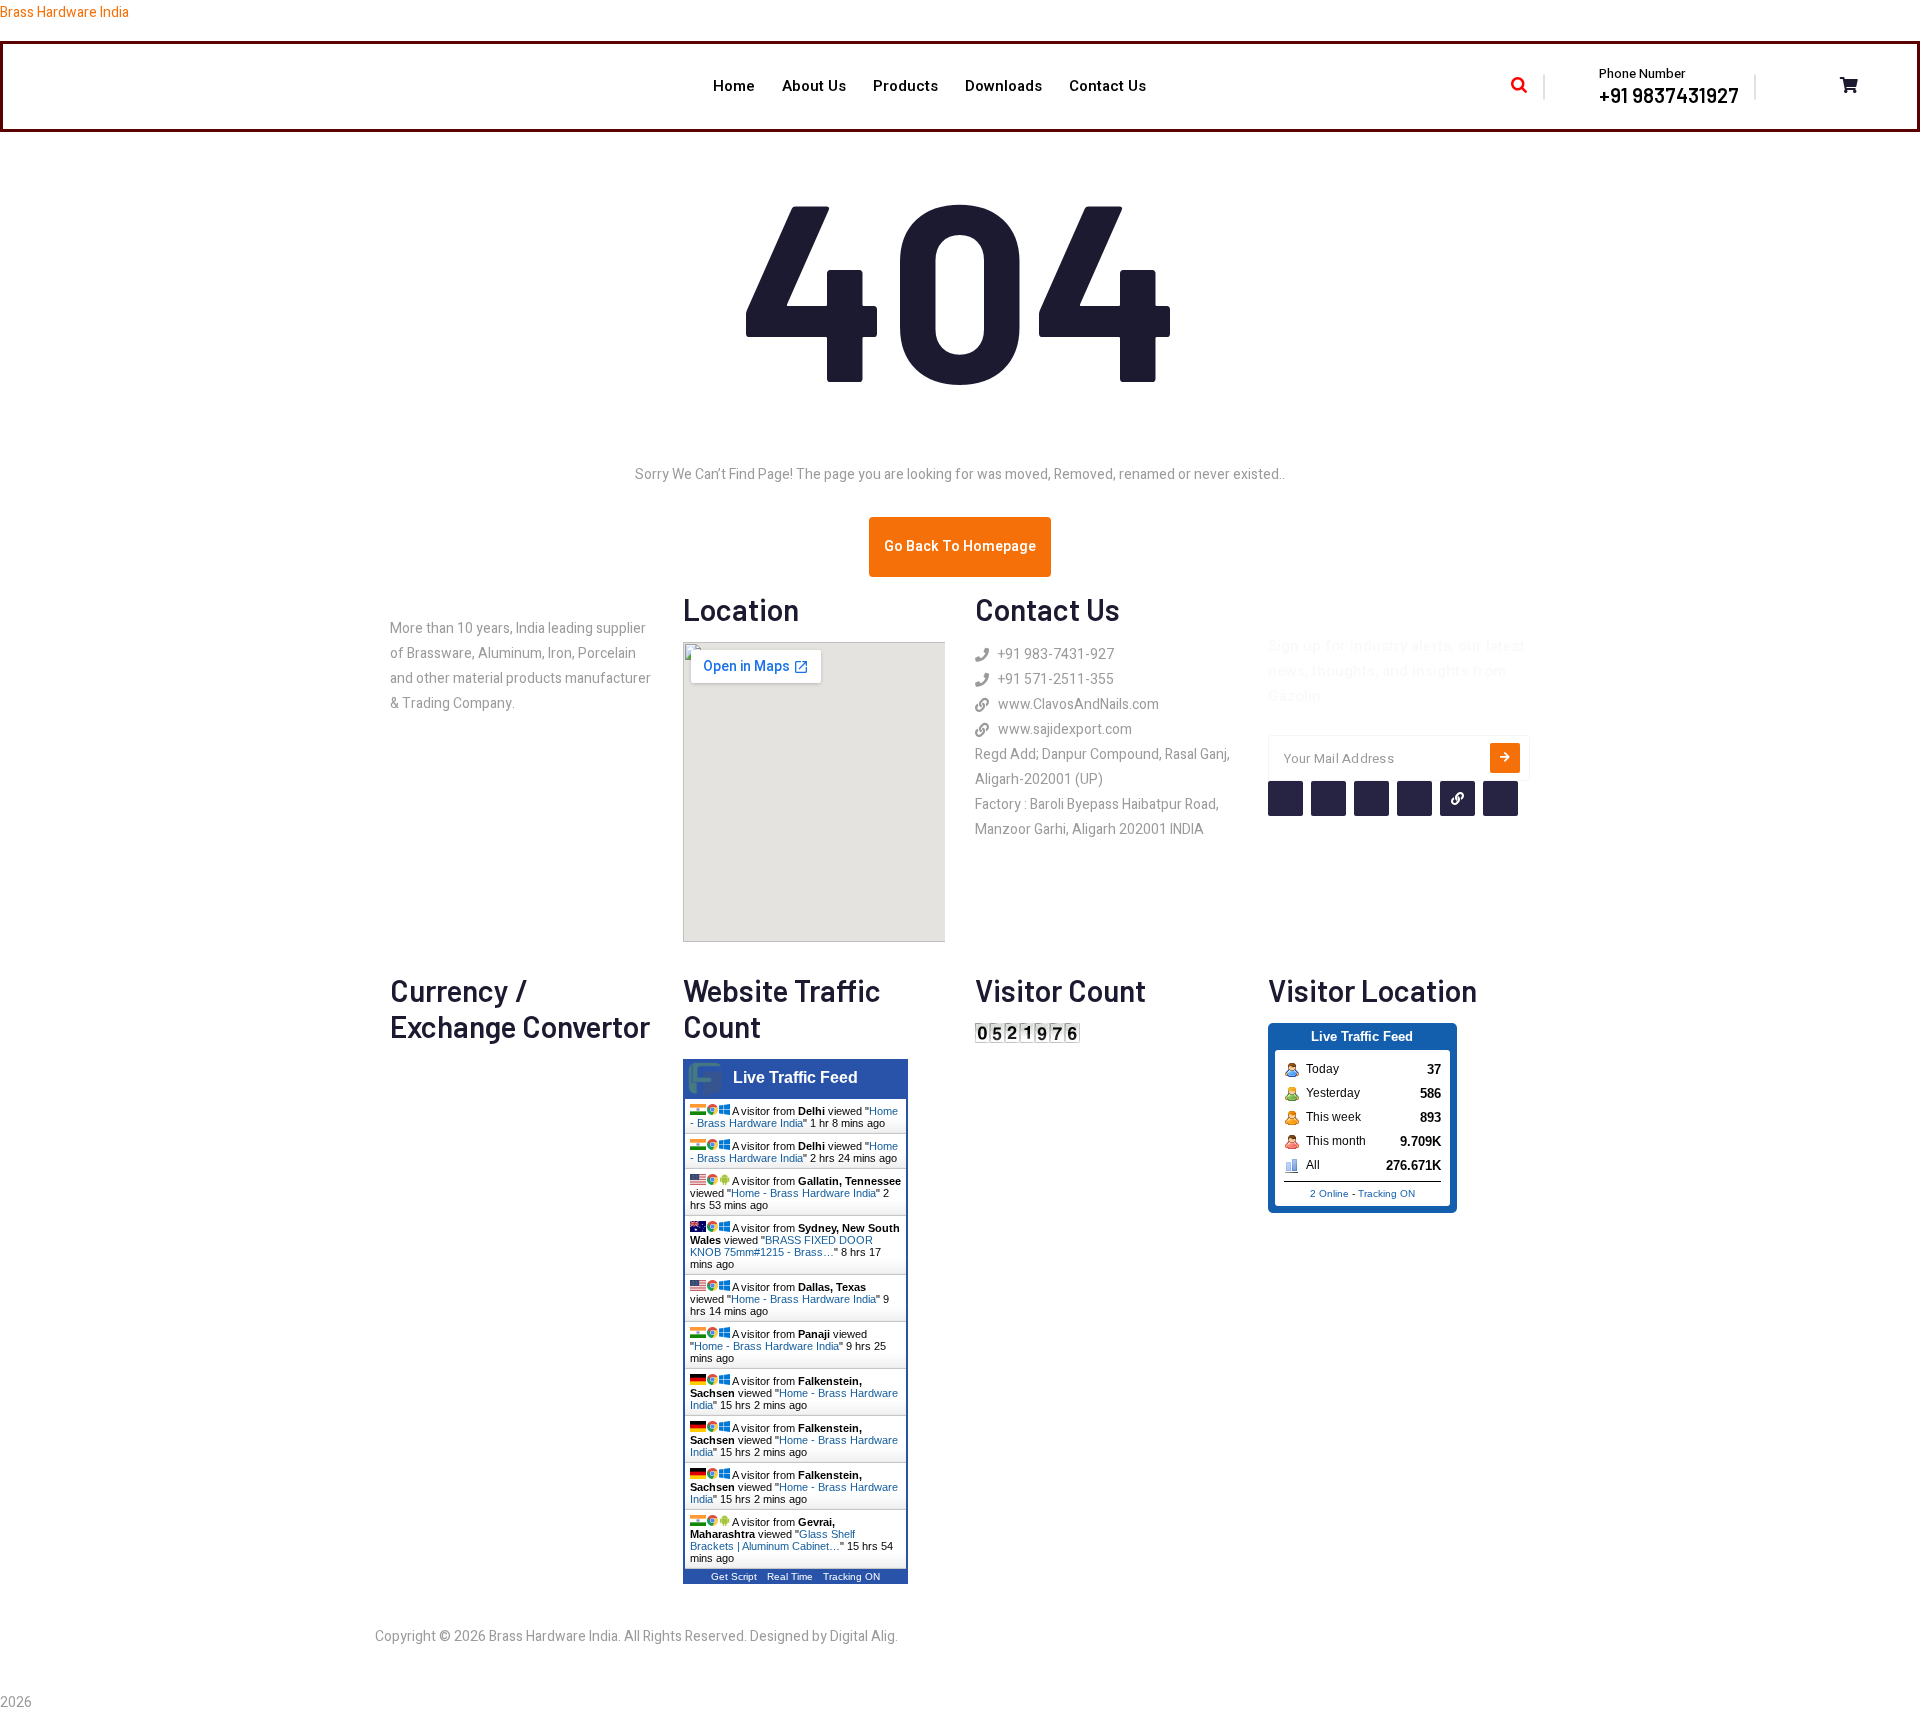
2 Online (1329, 1193)
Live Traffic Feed (795, 1077)
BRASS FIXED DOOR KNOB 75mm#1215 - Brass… (781, 1246)
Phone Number (1642, 73)
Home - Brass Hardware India (794, 1117)
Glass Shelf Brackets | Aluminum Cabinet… (772, 1540)
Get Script (734, 1576)
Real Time (790, 1576)
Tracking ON (851, 1576)
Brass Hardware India (64, 12)
